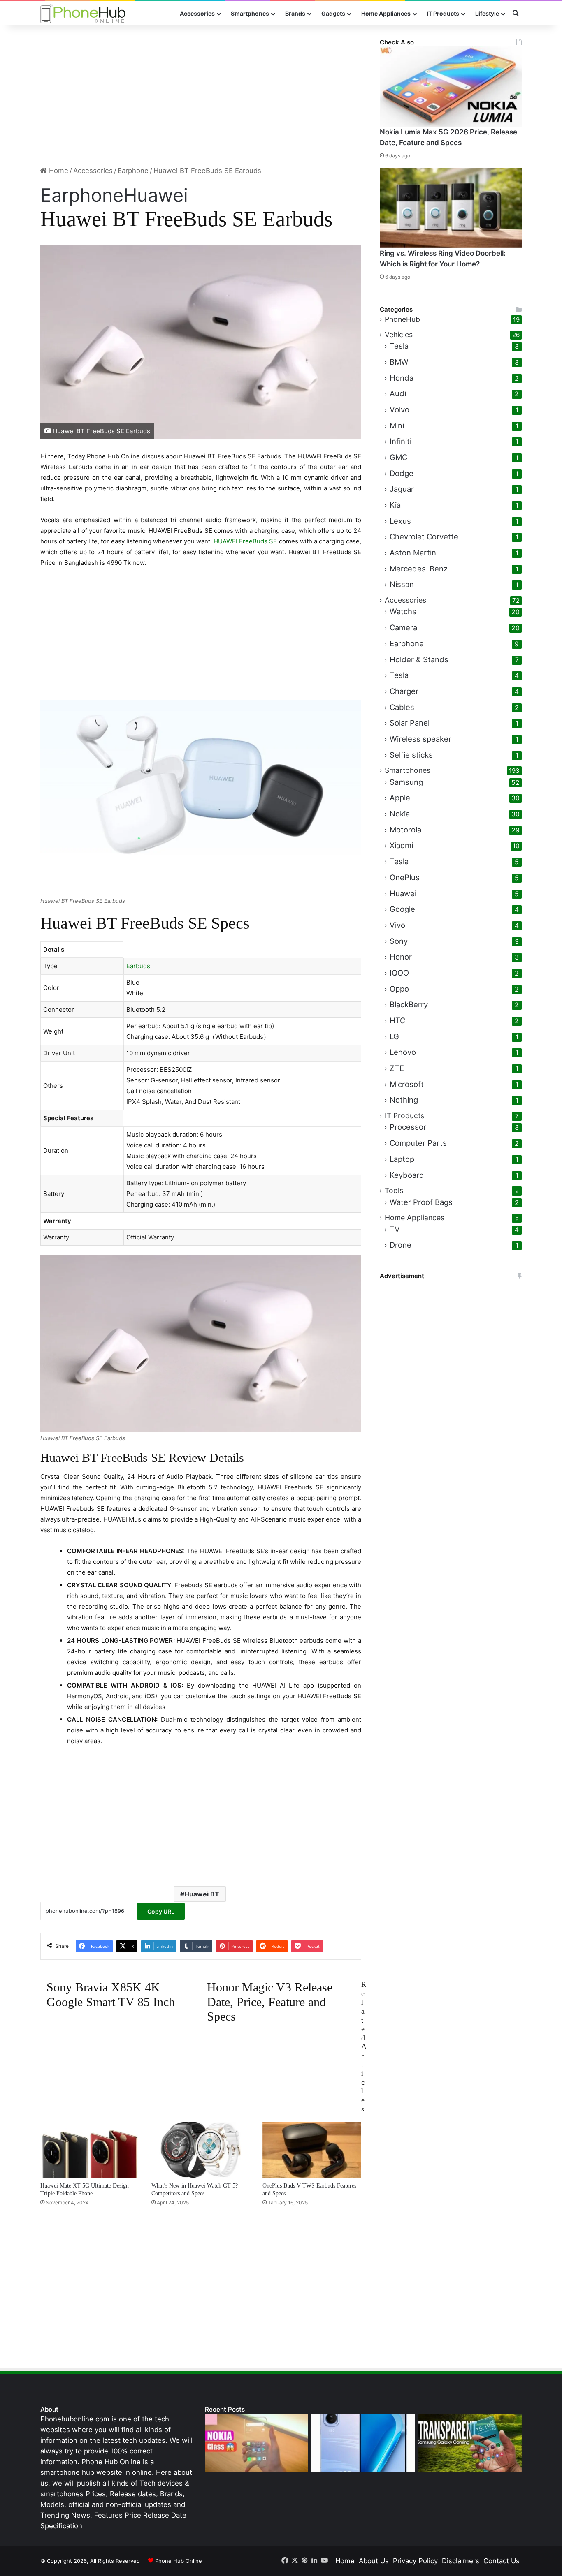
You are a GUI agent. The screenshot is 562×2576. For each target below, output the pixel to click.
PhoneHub (402, 319)
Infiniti (401, 441)
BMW (399, 362)
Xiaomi (401, 845)
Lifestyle (487, 13)
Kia (395, 505)
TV (395, 1229)
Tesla (399, 346)
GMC (398, 457)
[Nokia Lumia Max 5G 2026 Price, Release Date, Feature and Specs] (451, 87)
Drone (401, 1245)
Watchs (403, 611)
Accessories (197, 13)
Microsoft (407, 1084)
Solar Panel (410, 723)
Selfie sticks (411, 755)
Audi (398, 393)
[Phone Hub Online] (83, 13)
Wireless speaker (420, 739)
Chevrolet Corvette (424, 536)
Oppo (399, 989)
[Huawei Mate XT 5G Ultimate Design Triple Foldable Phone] (90, 2149)
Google (402, 909)
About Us (374, 2561)
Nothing (404, 1100)
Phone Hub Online (179, 2561)
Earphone (133, 171)
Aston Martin (413, 553)
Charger (404, 691)
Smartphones (250, 13)
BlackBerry (409, 1004)
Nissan (402, 584)
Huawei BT (202, 1894)
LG (394, 1036)
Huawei (156, 195)
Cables (402, 707)
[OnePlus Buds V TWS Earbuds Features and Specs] (312, 2149)
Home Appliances (386, 13)
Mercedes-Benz (419, 569)
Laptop (402, 1159)
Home (58, 171)
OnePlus (405, 877)
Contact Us (502, 2561)
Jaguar (402, 489)
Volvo (399, 409)
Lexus (400, 521)
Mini (397, 425)
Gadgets (333, 13)
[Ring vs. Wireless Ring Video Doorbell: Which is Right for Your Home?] (451, 208)
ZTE (397, 1068)
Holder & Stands (419, 659)
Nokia (400, 814)
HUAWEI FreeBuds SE (244, 541)
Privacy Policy (415, 2561)
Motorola (405, 830)
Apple (400, 798)
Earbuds (138, 966)
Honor (401, 957)
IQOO (399, 973)
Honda (402, 378)
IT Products (443, 13)
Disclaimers (461, 2561)
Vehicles (399, 334)
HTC (397, 1020)
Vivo (397, 925)
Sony (399, 941)
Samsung (406, 782)
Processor (408, 1127)
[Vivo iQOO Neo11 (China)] (363, 2443)
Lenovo (403, 1052)
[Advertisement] (201, 95)
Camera (403, 627)
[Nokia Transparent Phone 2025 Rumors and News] (257, 2443)
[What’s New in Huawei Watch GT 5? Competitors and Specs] (201, 2149)
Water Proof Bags (421, 1202)
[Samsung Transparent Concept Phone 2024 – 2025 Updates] (470, 2443)
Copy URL (161, 1911)
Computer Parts (418, 1143)
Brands (295, 13)
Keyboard (407, 1175)
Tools (394, 1190)
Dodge (402, 473)
